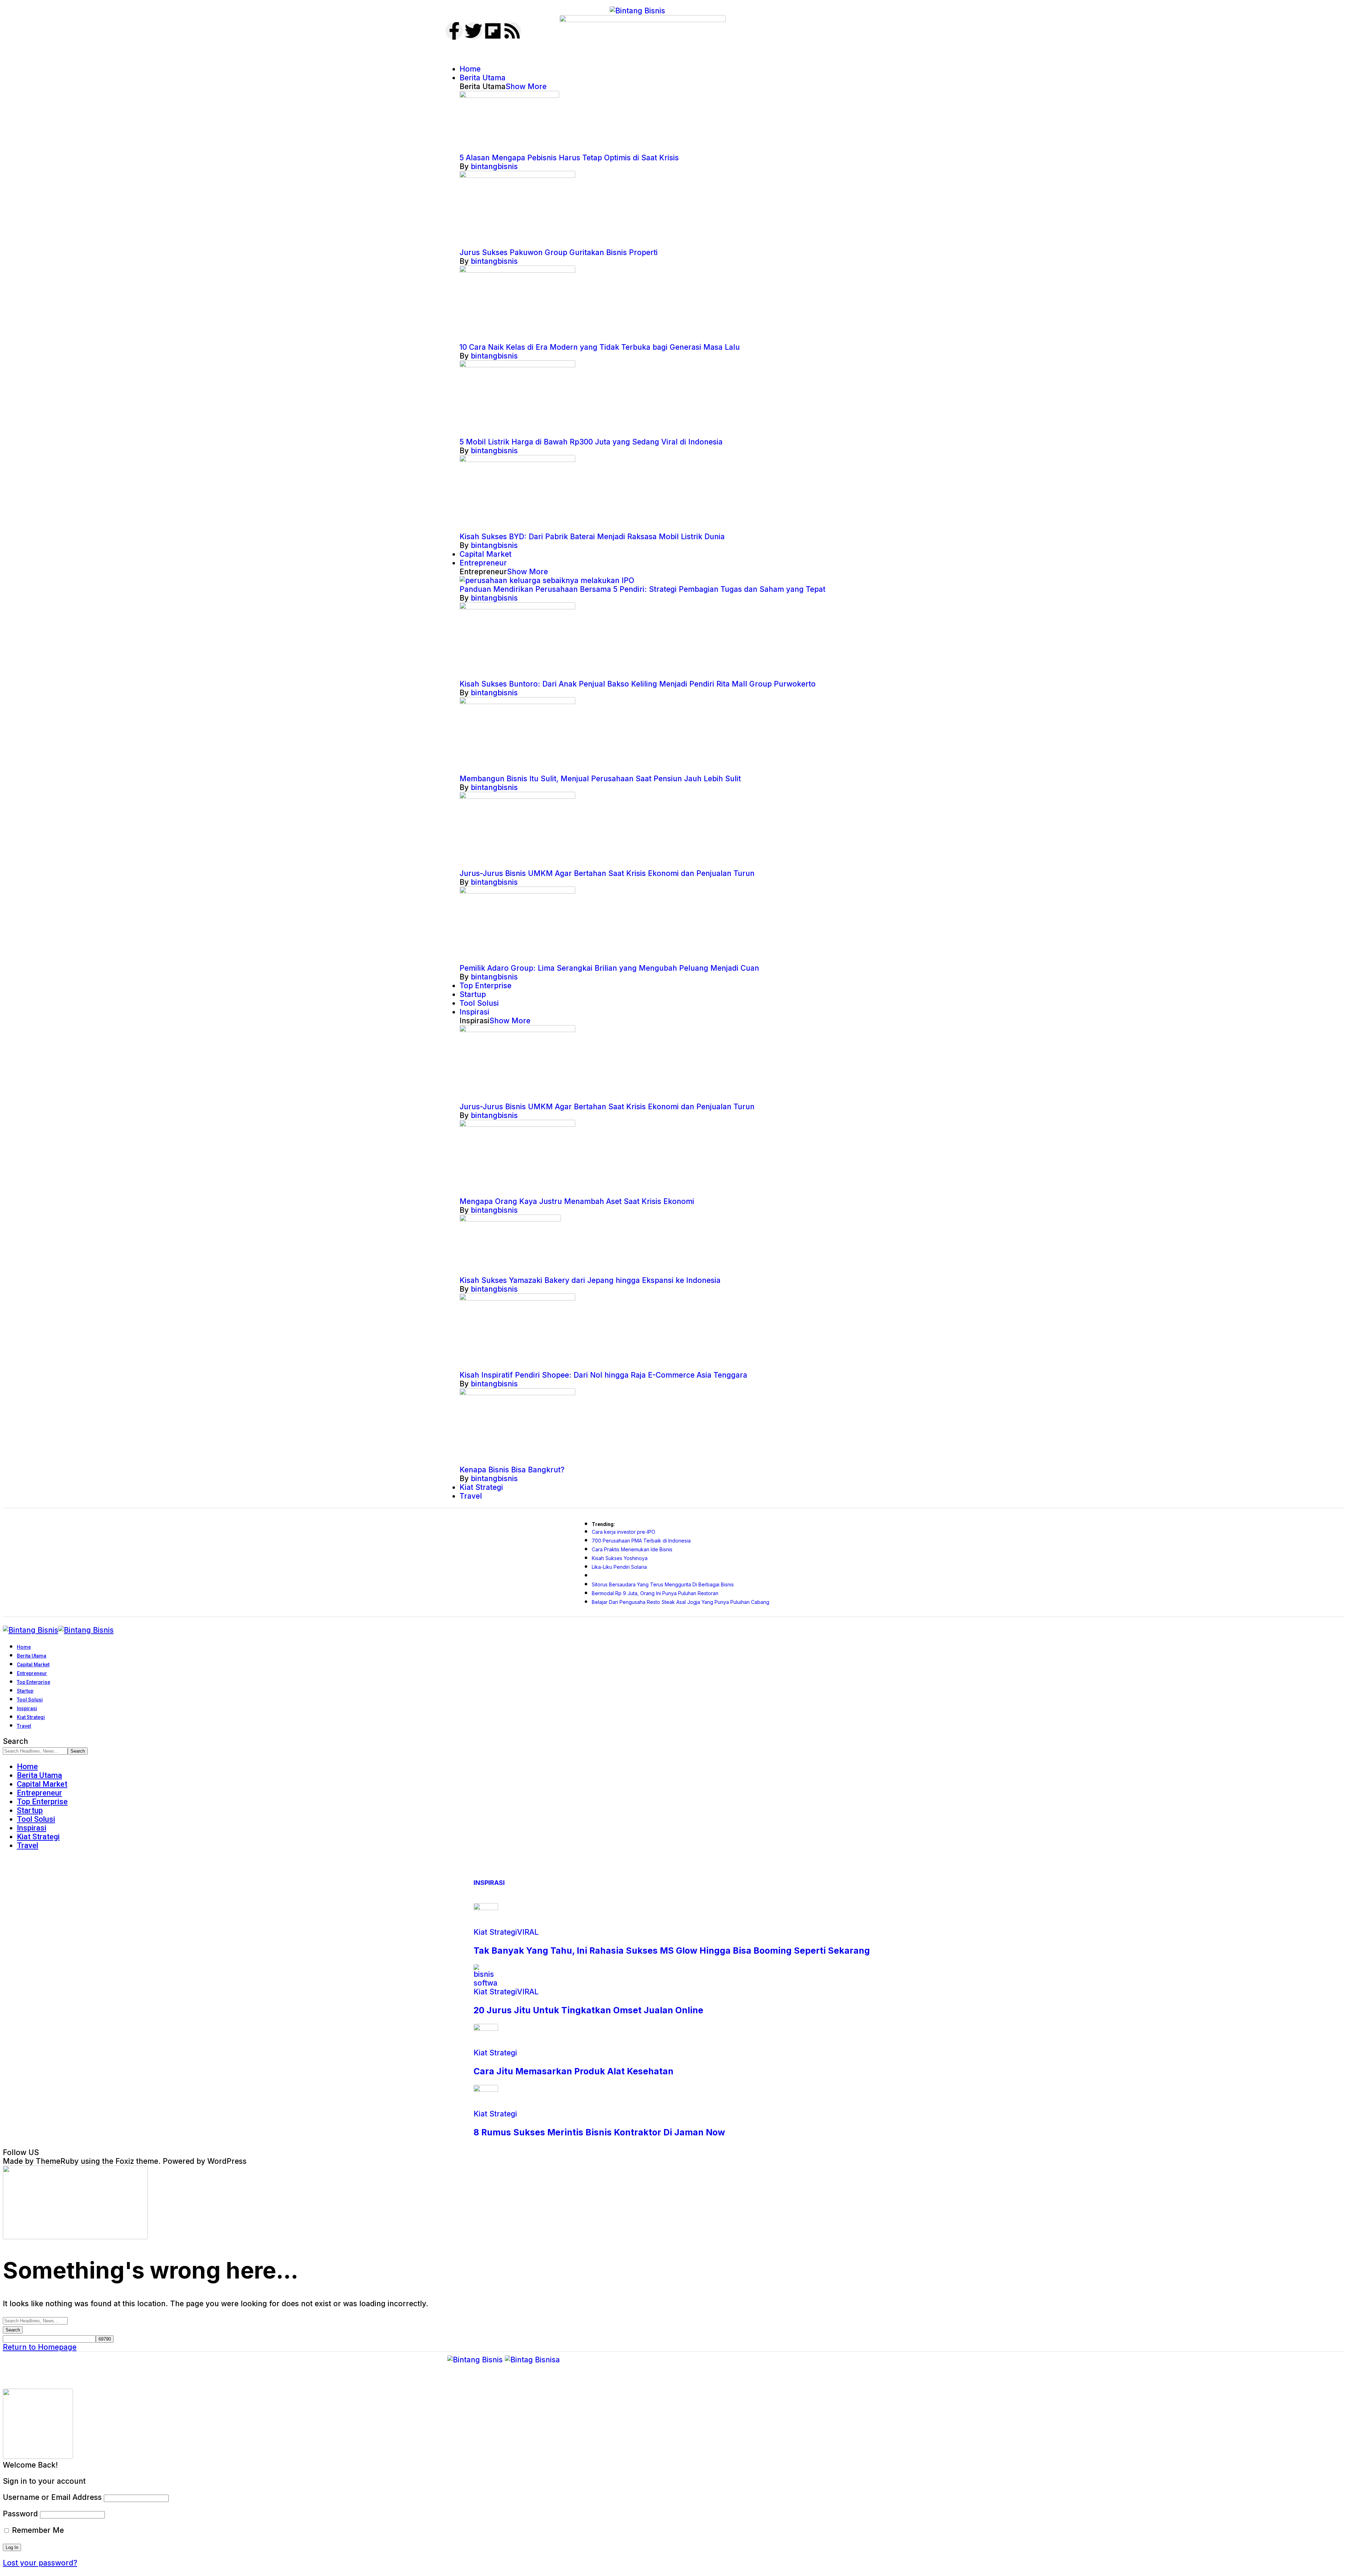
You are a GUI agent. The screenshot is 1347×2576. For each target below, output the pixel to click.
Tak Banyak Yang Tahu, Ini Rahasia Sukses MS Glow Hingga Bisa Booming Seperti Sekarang (672, 1951)
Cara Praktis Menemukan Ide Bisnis (632, 1549)
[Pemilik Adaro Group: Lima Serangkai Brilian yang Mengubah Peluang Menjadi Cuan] (517, 891)
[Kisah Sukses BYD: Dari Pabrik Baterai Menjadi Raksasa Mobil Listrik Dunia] (517, 459)
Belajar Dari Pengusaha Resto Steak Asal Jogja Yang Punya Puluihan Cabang (681, 1602)
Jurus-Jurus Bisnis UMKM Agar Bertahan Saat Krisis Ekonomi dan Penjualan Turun (607, 873)
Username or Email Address (52, 2497)
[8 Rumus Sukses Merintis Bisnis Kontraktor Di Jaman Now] (486, 2089)
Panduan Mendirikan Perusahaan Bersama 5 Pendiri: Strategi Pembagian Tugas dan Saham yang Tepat (642, 589)
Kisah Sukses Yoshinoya (620, 1558)
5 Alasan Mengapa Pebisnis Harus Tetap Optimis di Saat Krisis (569, 158)
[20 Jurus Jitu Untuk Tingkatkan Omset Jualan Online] (486, 1983)
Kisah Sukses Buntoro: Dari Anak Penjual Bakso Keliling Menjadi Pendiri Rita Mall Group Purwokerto (638, 684)
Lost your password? (40, 2563)
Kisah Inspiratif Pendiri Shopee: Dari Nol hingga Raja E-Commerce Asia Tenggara (603, 1375)
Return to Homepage (40, 2347)
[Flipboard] (493, 31)
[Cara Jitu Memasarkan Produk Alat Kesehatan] (486, 2028)
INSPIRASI (489, 1883)
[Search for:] (35, 2320)
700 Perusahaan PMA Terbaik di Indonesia (641, 1541)
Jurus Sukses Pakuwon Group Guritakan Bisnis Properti (559, 252)
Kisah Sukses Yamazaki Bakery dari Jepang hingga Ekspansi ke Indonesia (590, 1280)
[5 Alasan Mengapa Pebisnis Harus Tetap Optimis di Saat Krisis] (509, 95)
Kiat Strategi (495, 1932)
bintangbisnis (494, 166)
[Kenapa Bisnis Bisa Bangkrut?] (517, 1393)
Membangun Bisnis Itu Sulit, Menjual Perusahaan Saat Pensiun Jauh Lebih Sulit (600, 779)
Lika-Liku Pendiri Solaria (619, 1567)
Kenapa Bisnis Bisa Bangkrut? (512, 1470)
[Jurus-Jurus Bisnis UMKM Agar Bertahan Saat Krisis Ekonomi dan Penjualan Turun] (517, 796)
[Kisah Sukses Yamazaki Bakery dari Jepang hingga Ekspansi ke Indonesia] (510, 1219)
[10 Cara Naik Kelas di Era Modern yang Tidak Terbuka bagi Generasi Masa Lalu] (517, 270)
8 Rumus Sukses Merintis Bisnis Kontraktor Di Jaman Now (599, 2132)
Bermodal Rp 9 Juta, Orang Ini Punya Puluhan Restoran (655, 1593)
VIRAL (528, 1932)
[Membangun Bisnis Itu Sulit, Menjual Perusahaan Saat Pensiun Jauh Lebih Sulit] (517, 701)
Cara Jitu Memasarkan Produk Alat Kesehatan (574, 2071)
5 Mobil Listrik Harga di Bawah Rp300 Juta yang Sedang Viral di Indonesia (591, 442)
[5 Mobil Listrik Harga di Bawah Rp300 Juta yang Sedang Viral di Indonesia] (517, 365)
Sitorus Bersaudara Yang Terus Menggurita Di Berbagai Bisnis (663, 1584)
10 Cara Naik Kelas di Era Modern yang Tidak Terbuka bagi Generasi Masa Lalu (600, 347)
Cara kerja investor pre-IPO (624, 1532)
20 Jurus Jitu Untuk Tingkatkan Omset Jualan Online (588, 2010)
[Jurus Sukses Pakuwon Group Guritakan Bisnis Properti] (517, 175)
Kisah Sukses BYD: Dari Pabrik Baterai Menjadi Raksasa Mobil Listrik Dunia (592, 537)
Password (20, 2514)
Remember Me (37, 2530)
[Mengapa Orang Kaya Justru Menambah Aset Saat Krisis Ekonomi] (517, 1124)
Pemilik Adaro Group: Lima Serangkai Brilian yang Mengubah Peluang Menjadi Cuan (609, 968)
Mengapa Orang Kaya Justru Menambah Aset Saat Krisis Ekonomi (577, 1201)
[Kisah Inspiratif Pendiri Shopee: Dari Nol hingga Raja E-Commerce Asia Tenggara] (517, 1298)
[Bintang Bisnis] (58, 1630)
